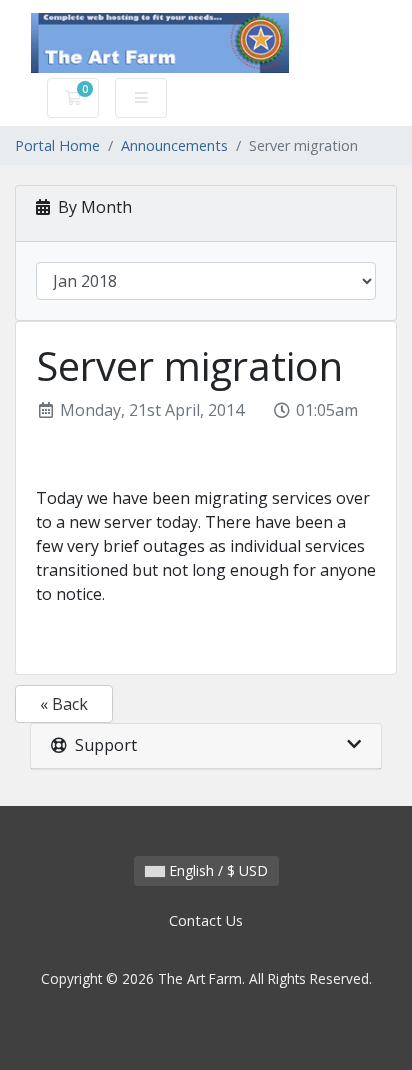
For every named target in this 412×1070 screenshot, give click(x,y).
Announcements (174, 145)
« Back (64, 704)
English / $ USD (216, 870)
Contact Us (206, 920)
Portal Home (57, 145)
